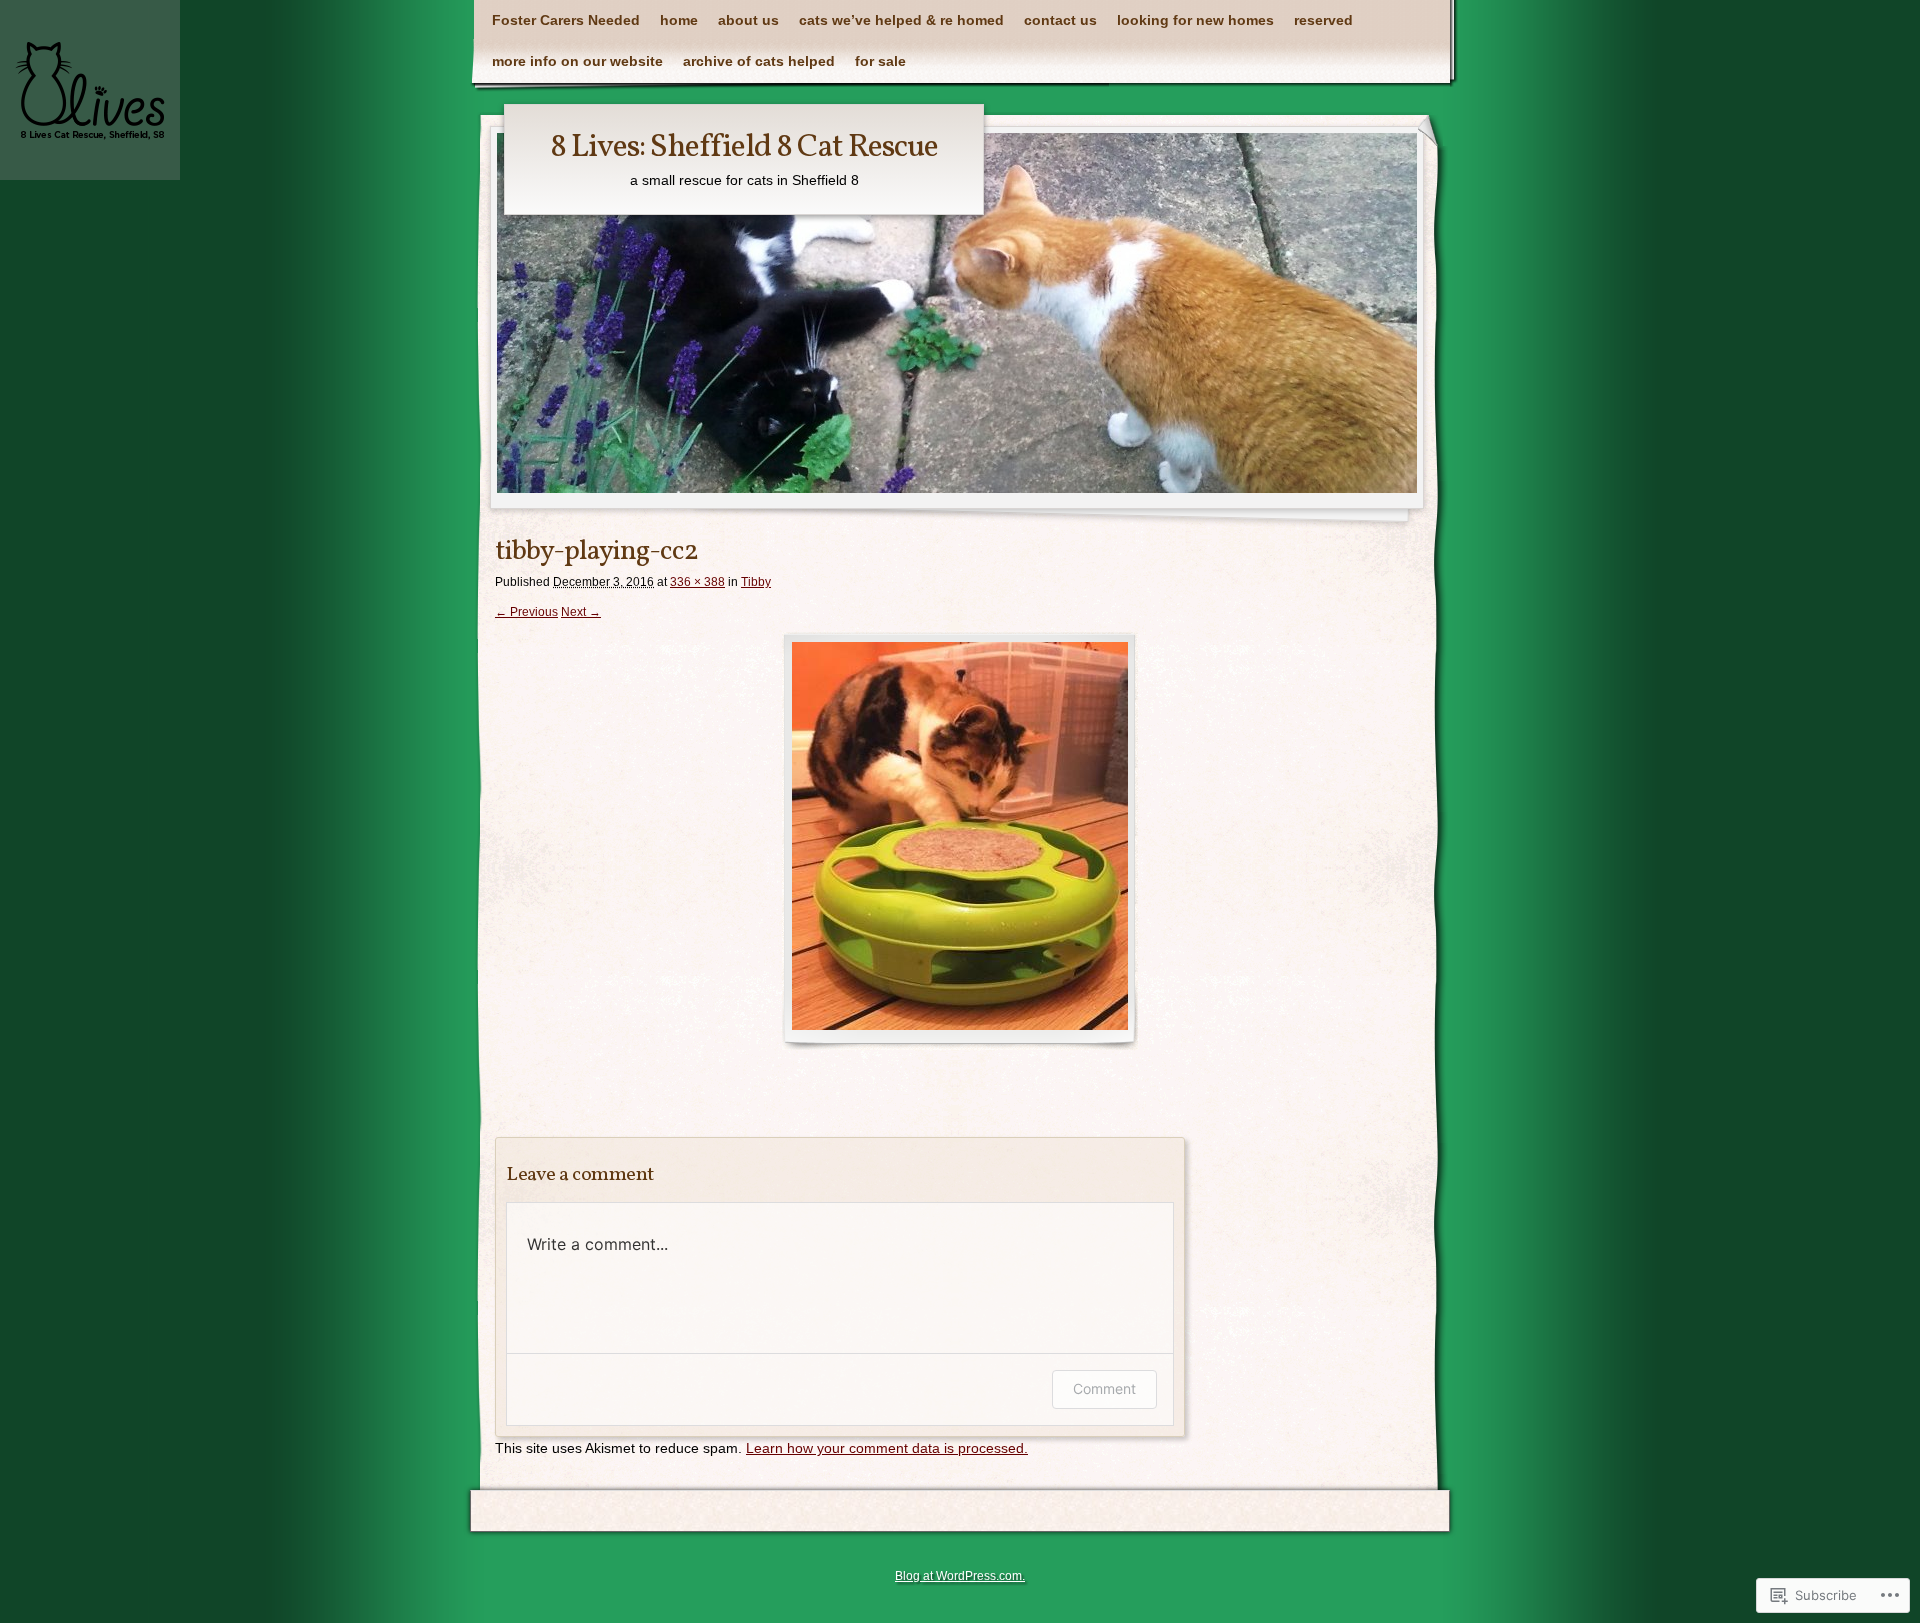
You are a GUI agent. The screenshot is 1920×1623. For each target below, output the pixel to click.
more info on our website (577, 61)
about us (748, 20)
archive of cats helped (759, 61)
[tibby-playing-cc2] (960, 841)
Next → (581, 612)
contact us (1060, 20)
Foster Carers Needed (566, 20)
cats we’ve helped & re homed (901, 20)
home (679, 20)
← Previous (526, 612)
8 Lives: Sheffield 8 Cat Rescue (744, 148)
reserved (1323, 20)
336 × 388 (697, 582)
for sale (880, 61)
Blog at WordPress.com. (960, 1576)
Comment (1104, 1388)
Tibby (756, 582)
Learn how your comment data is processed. (887, 1448)
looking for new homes (1195, 20)
